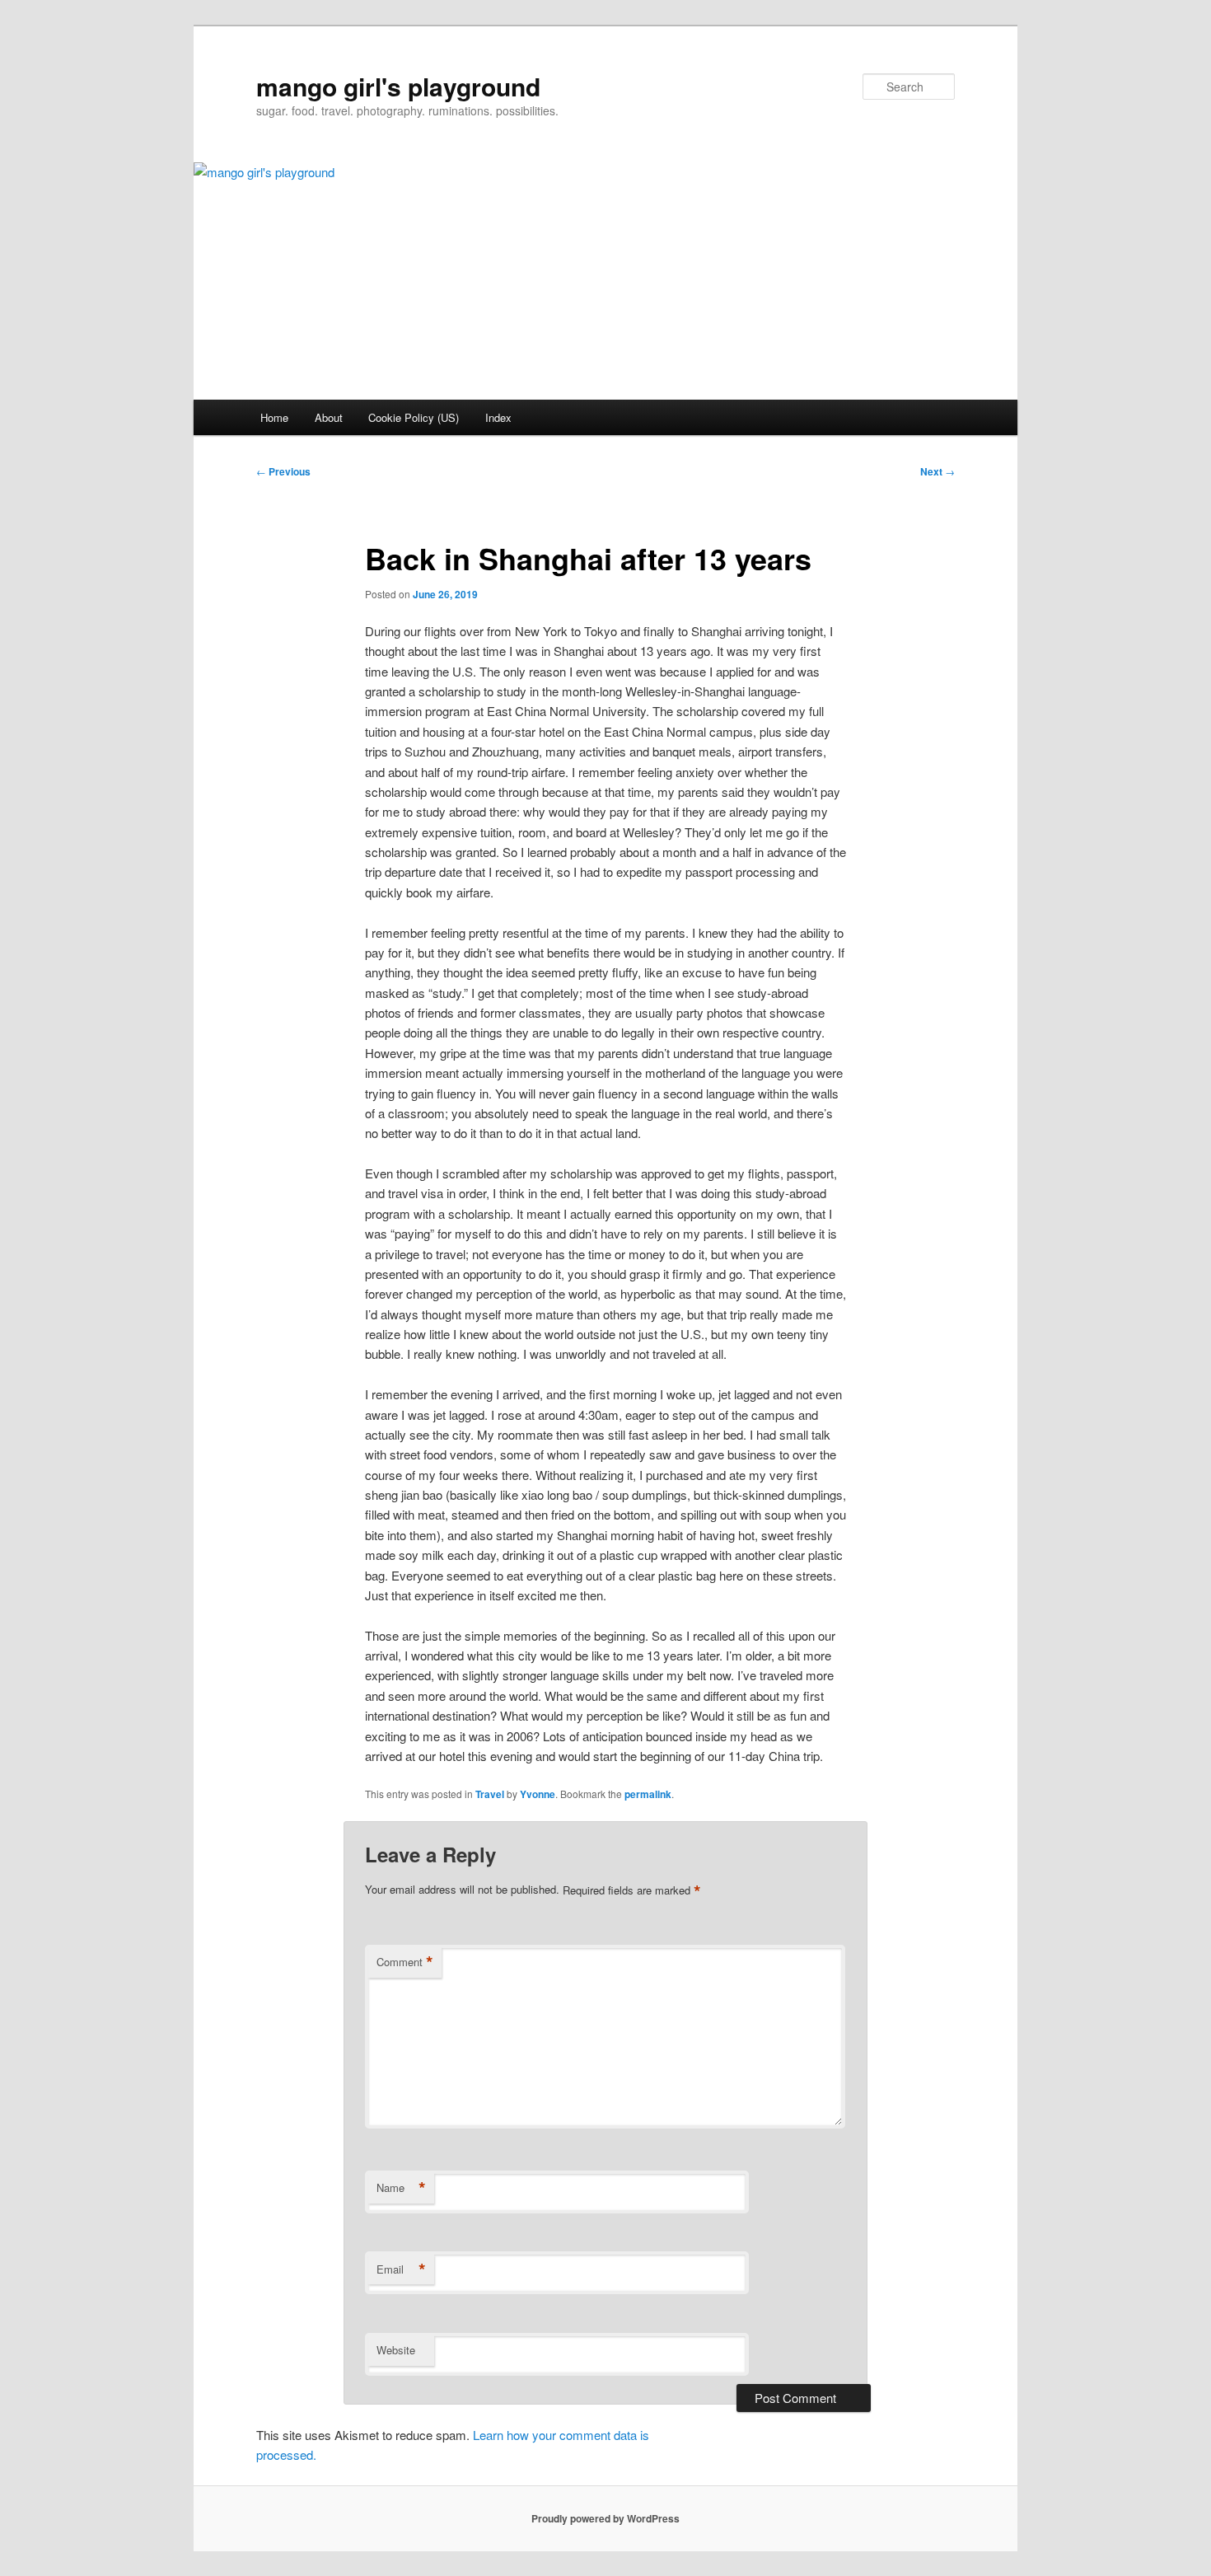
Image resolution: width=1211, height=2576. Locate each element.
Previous (283, 471)
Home (274, 417)
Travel (490, 1794)
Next (937, 471)
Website (396, 2350)
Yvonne (538, 1794)
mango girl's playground (398, 86)
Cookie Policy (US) (414, 417)
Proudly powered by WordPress (605, 2518)
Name (401, 2188)
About (329, 417)
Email (401, 2269)
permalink (648, 1794)
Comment (405, 1962)
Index (498, 417)
